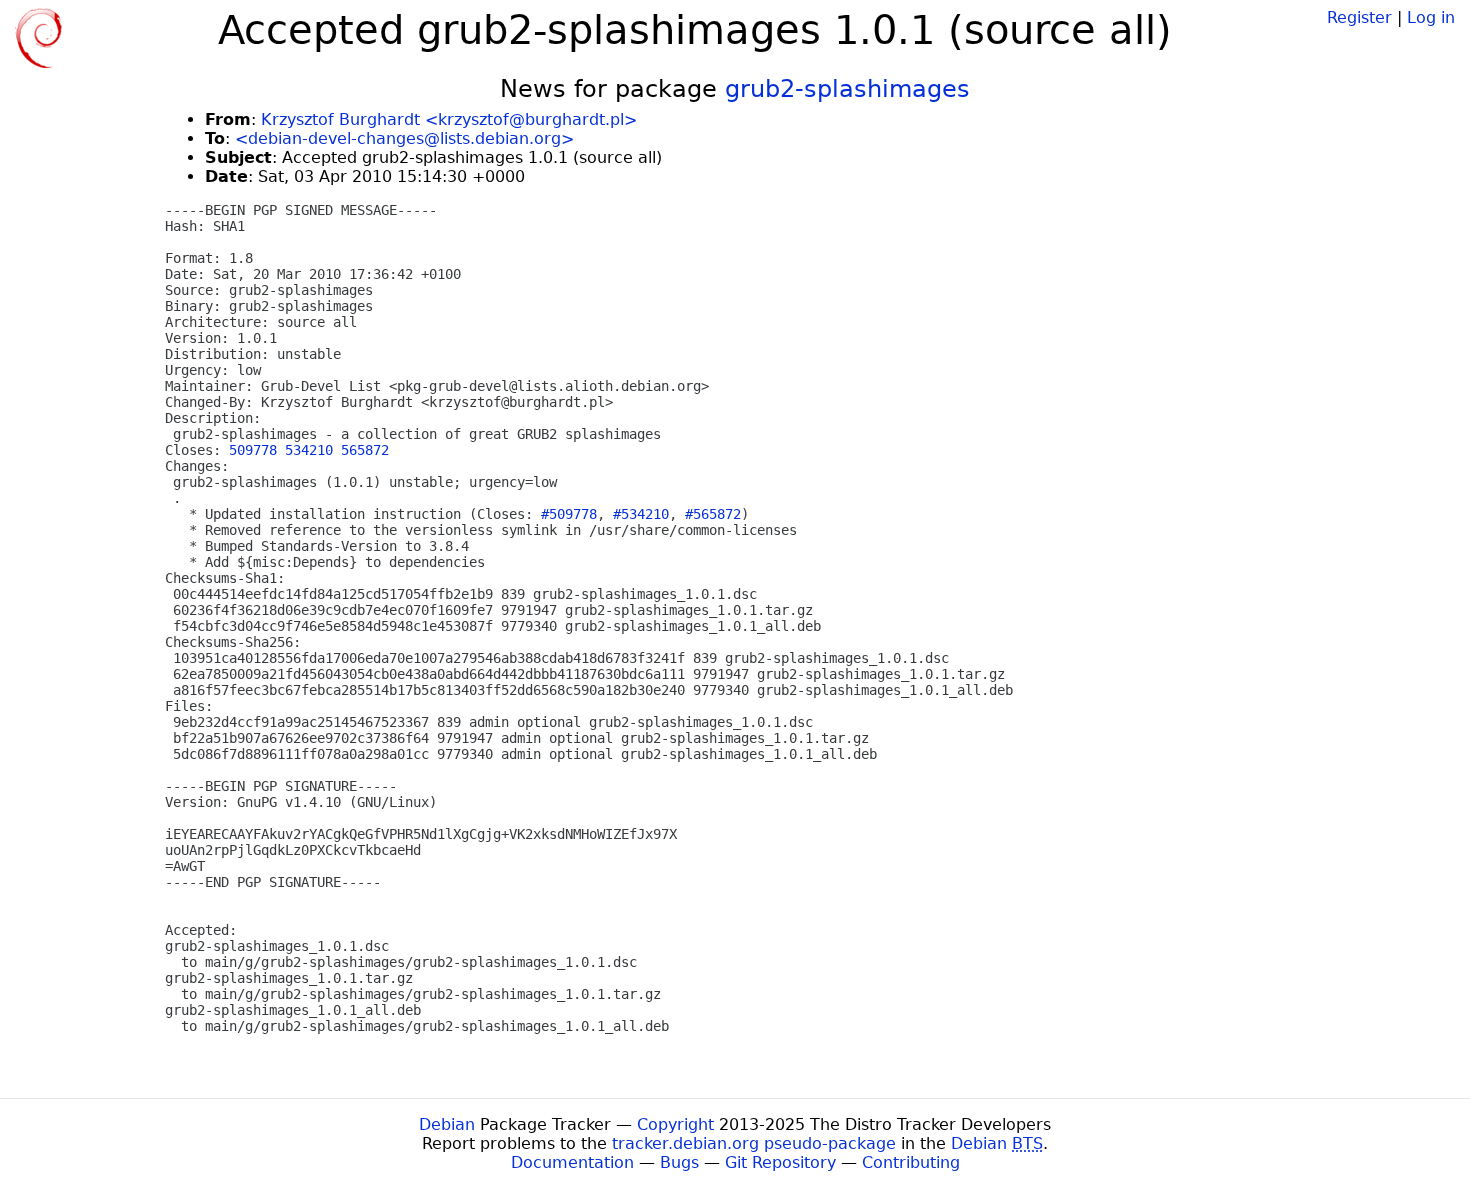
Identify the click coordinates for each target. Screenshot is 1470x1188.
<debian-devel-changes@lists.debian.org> (404, 138)
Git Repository (780, 1162)
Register (1359, 17)
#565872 (713, 514)
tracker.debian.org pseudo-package (754, 1143)
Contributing (911, 1162)
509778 (253, 450)
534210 (309, 450)
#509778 (569, 514)
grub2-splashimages (847, 89)
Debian (447, 1124)
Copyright (675, 1124)
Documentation (572, 1162)
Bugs (679, 1162)
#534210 (641, 514)
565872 (365, 450)
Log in (1431, 17)
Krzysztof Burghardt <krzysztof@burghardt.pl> (449, 119)
